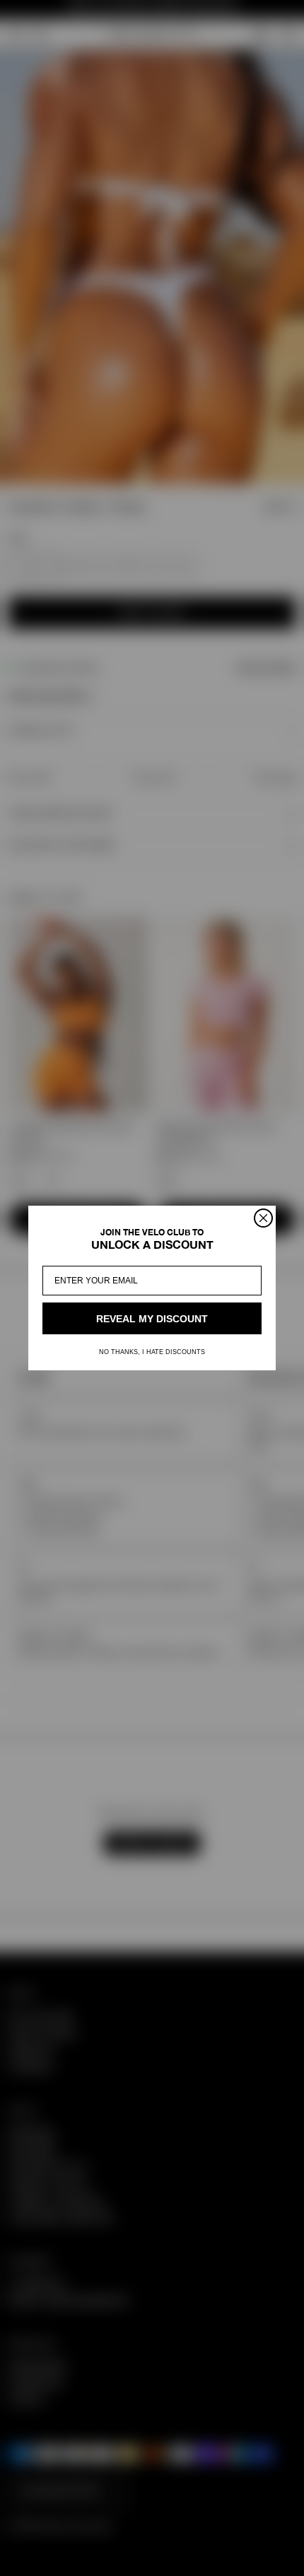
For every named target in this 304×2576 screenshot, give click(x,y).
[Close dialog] (263, 1218)
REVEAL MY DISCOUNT (152, 1319)
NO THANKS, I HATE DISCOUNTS (152, 1352)
